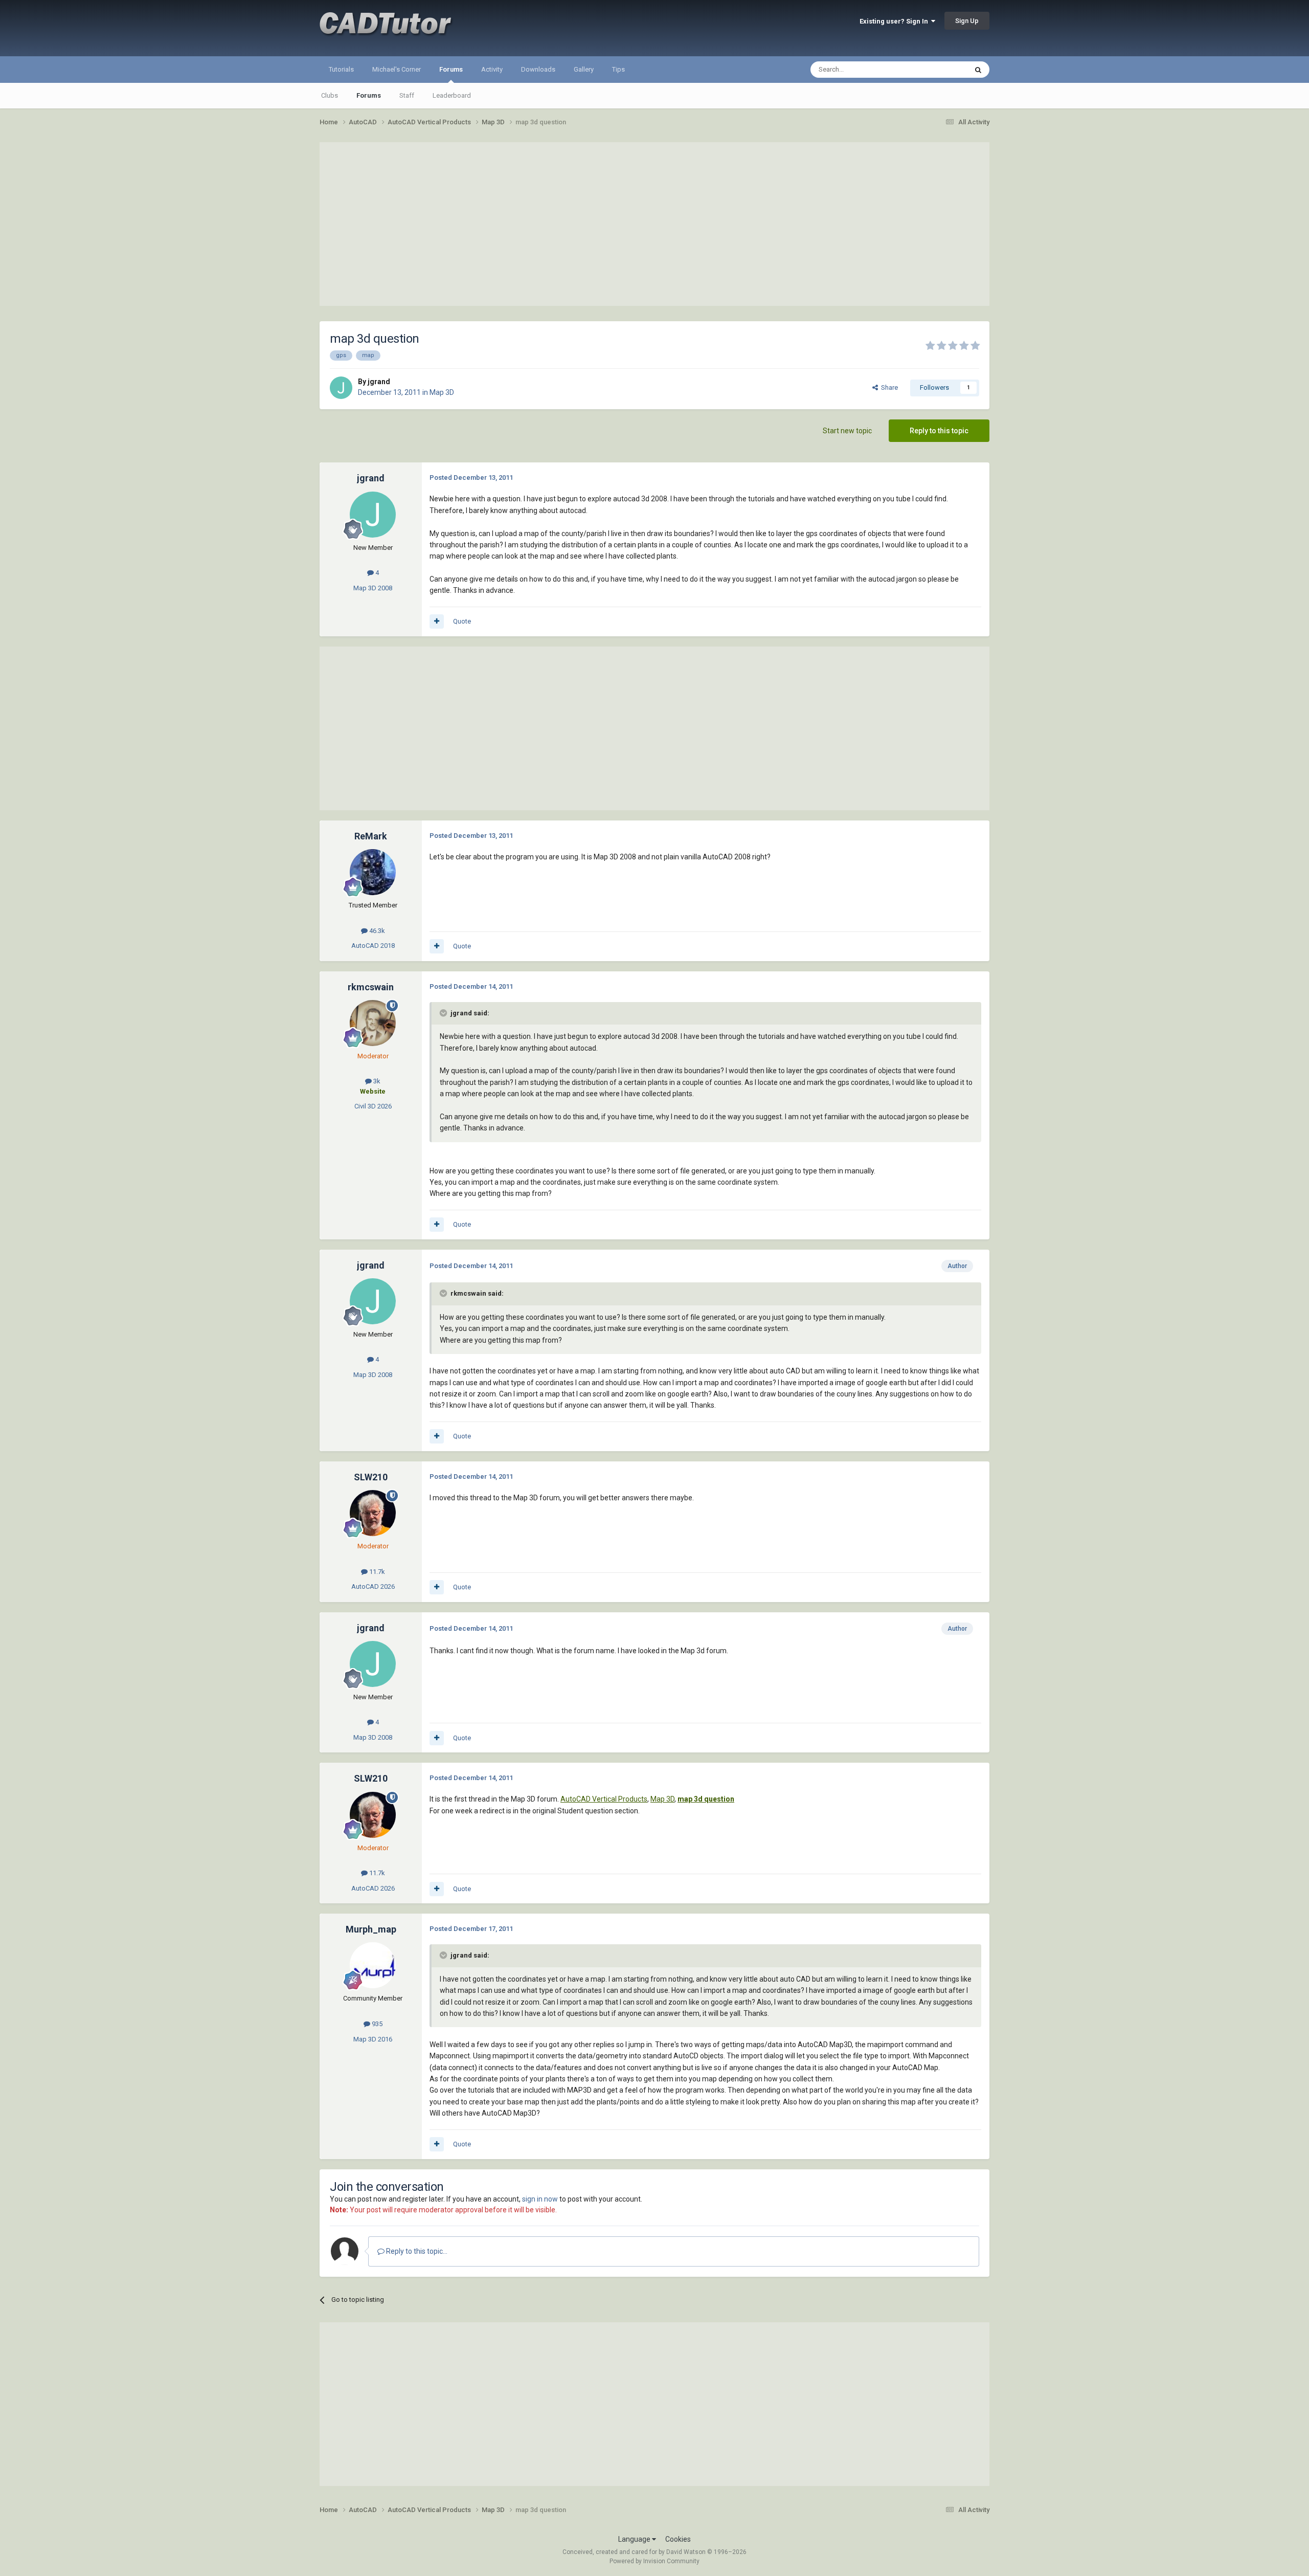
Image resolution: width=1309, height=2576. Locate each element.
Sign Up (967, 21)
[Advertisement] (654, 224)
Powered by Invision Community (654, 2561)
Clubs (330, 95)
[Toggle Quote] (444, 1013)
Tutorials (341, 69)
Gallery (584, 69)
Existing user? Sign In (895, 21)
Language (635, 2539)
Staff (407, 95)
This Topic (939, 70)
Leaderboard (452, 95)
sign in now (540, 2199)
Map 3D (442, 392)
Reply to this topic (939, 431)
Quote (462, 621)
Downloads (538, 69)
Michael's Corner (397, 69)
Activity (492, 69)
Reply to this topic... (416, 2251)
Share (888, 387)
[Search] (978, 70)
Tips (618, 69)
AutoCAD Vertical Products (604, 1799)
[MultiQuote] (437, 621)
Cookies (678, 2539)
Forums (451, 69)
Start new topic (847, 431)
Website (373, 1091)
